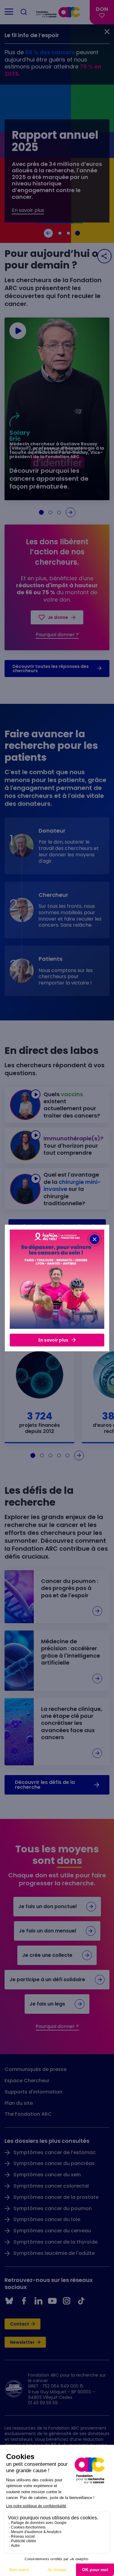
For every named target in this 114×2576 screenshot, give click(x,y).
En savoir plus (53, 1340)
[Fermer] (95, 1239)
